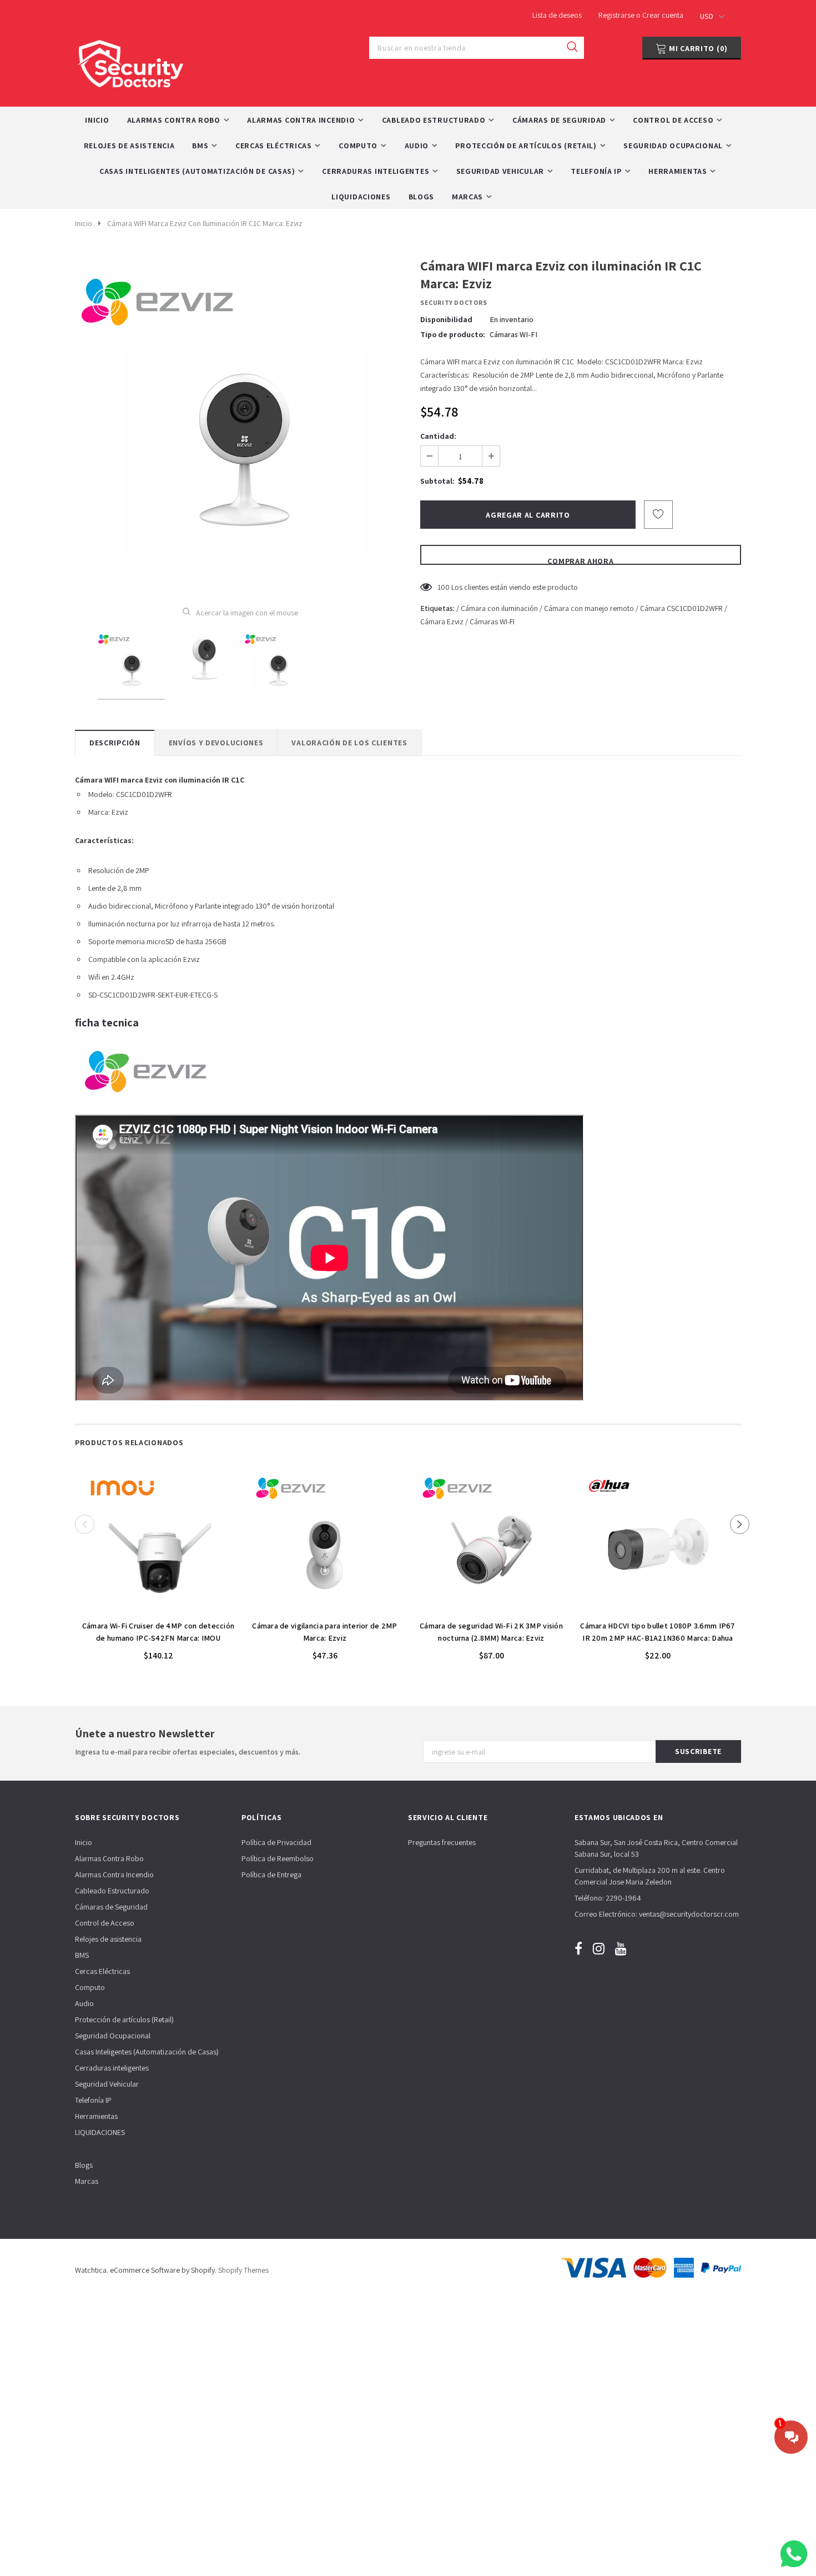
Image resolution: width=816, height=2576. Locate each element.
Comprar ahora (580, 560)
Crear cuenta (663, 15)
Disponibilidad (446, 319)
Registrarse (617, 15)
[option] (240, 424)
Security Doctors (454, 302)
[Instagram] (599, 1948)
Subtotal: (437, 481)
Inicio (84, 223)
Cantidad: (438, 436)
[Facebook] (578, 1948)
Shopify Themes (243, 2270)
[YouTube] (621, 1948)
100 (444, 587)
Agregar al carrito (158, 1608)
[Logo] (130, 61)
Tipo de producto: (453, 334)
